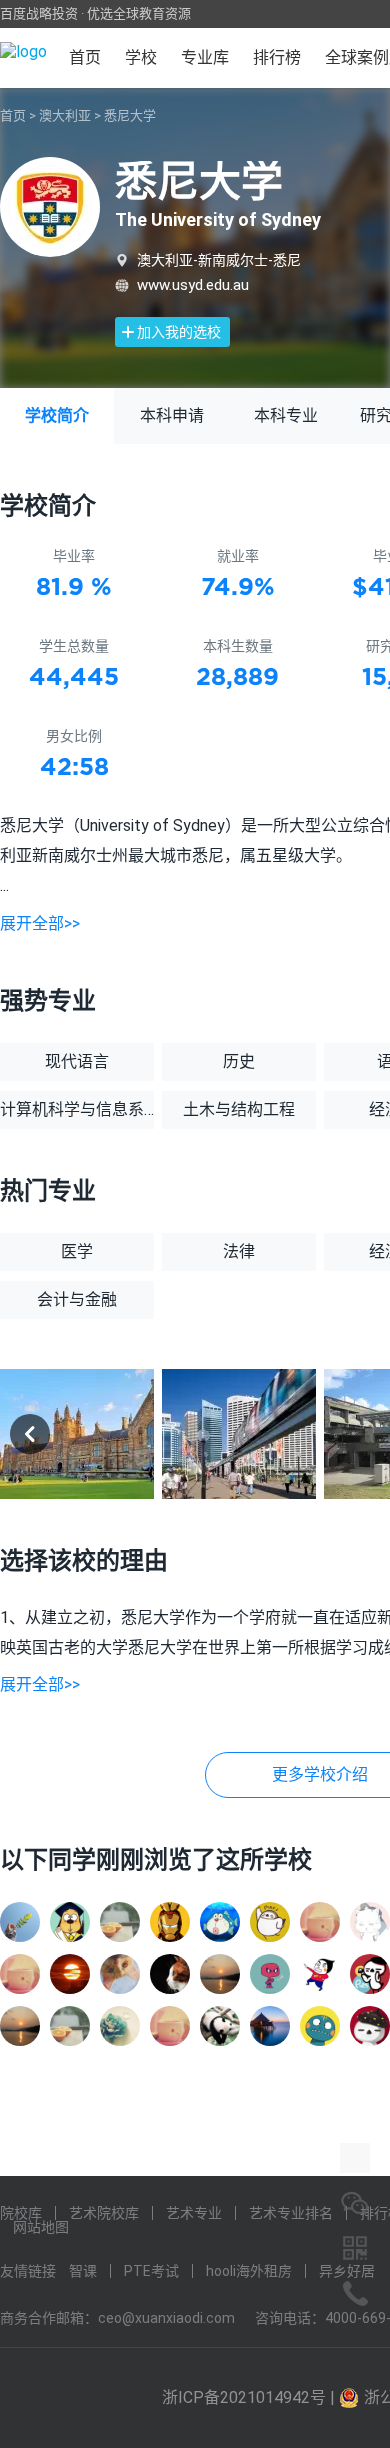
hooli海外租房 (249, 2271)
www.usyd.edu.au (193, 285)
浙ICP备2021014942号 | (250, 2397)
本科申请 (172, 415)
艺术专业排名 (291, 2213)
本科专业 (286, 415)
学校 (141, 57)
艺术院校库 (104, 2213)
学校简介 (57, 415)
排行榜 (277, 57)
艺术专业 (194, 2213)
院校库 (21, 2213)
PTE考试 (151, 2271)
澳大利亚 (65, 115)
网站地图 (41, 2227)
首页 (85, 57)
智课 (83, 2271)
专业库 (205, 57)
